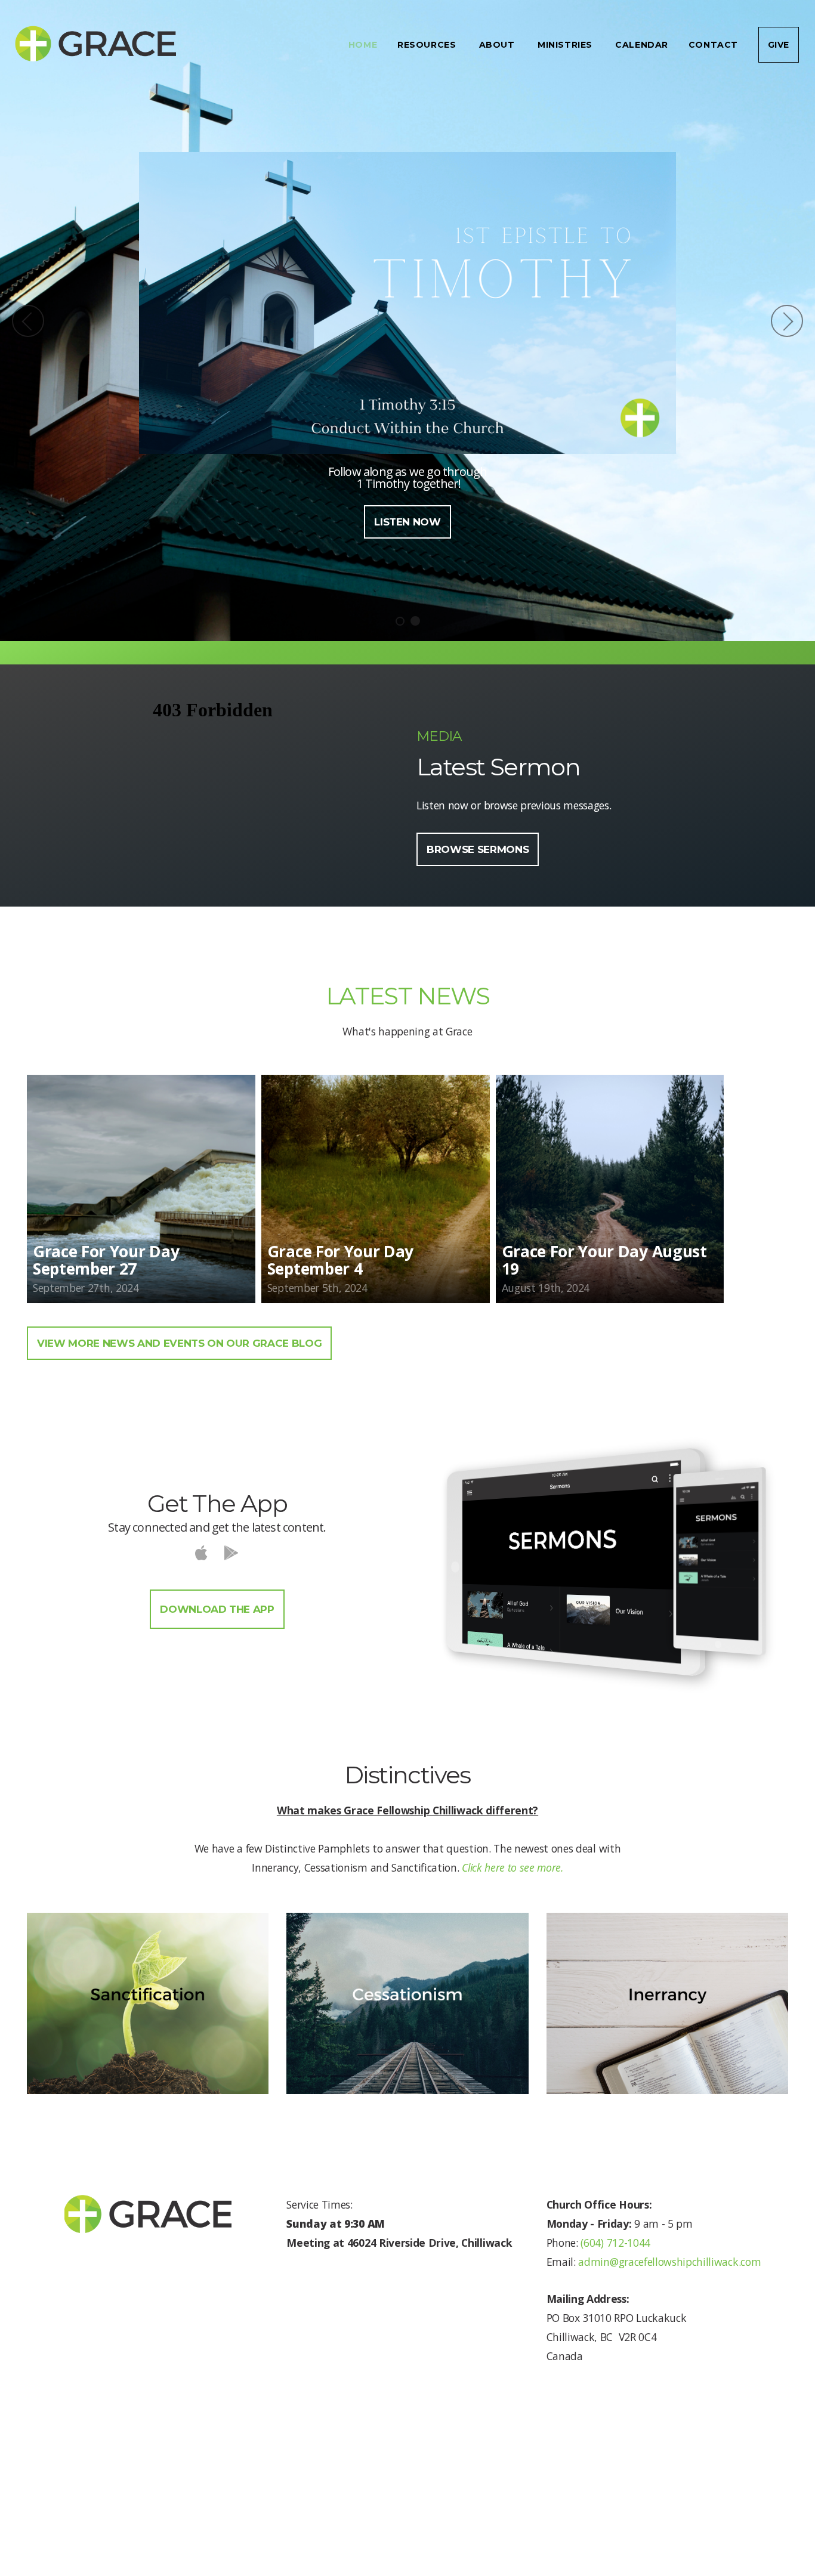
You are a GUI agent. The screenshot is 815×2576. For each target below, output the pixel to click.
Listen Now (407, 522)
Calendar (641, 45)
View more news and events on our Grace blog (179, 1343)
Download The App (217, 1609)
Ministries (566, 45)
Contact (713, 45)
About (498, 45)
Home (363, 45)
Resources (428, 45)
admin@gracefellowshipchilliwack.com (669, 2262)
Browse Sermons (478, 849)
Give (779, 45)
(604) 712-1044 (614, 2243)
